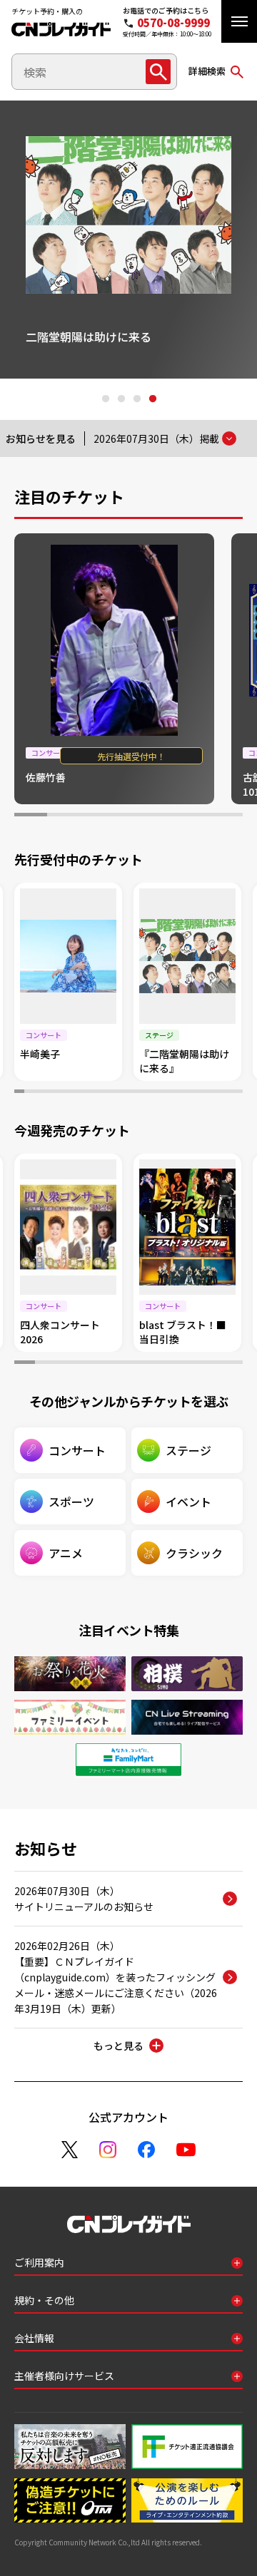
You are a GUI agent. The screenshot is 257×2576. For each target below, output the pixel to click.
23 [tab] (238, 1093)
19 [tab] (198, 1093)
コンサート (77, 1450)
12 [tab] (128, 1093)
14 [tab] (148, 1093)
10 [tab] (109, 1093)
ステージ (188, 1450)
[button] (239, 21)
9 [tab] (99, 1093)
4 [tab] (152, 399)
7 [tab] (226, 816)
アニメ (66, 1553)
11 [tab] (119, 1093)
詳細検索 (207, 71)
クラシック (194, 1553)
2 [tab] (121, 399)
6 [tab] (194, 816)
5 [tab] (161, 816)
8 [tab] (89, 1093)
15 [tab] (158, 1093)
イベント (188, 1502)
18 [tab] (188, 1093)
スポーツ (71, 1502)
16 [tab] (168, 1093)
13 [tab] (138, 1093)
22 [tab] (228, 1093)
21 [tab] (218, 1093)
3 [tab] (136, 399)
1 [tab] (105, 399)
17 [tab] (178, 1093)
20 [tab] (208, 1093)
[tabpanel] (129, 240)
